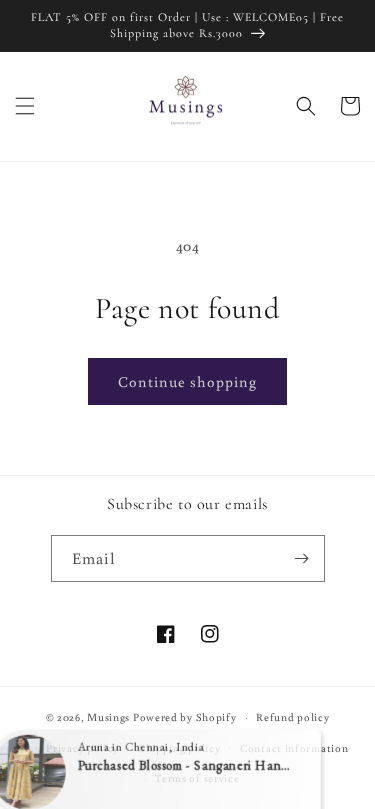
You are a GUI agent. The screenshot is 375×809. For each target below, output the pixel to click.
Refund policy (292, 717)
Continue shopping (187, 381)
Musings (108, 717)
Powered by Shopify (185, 717)
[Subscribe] (302, 558)
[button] (25, 106)
